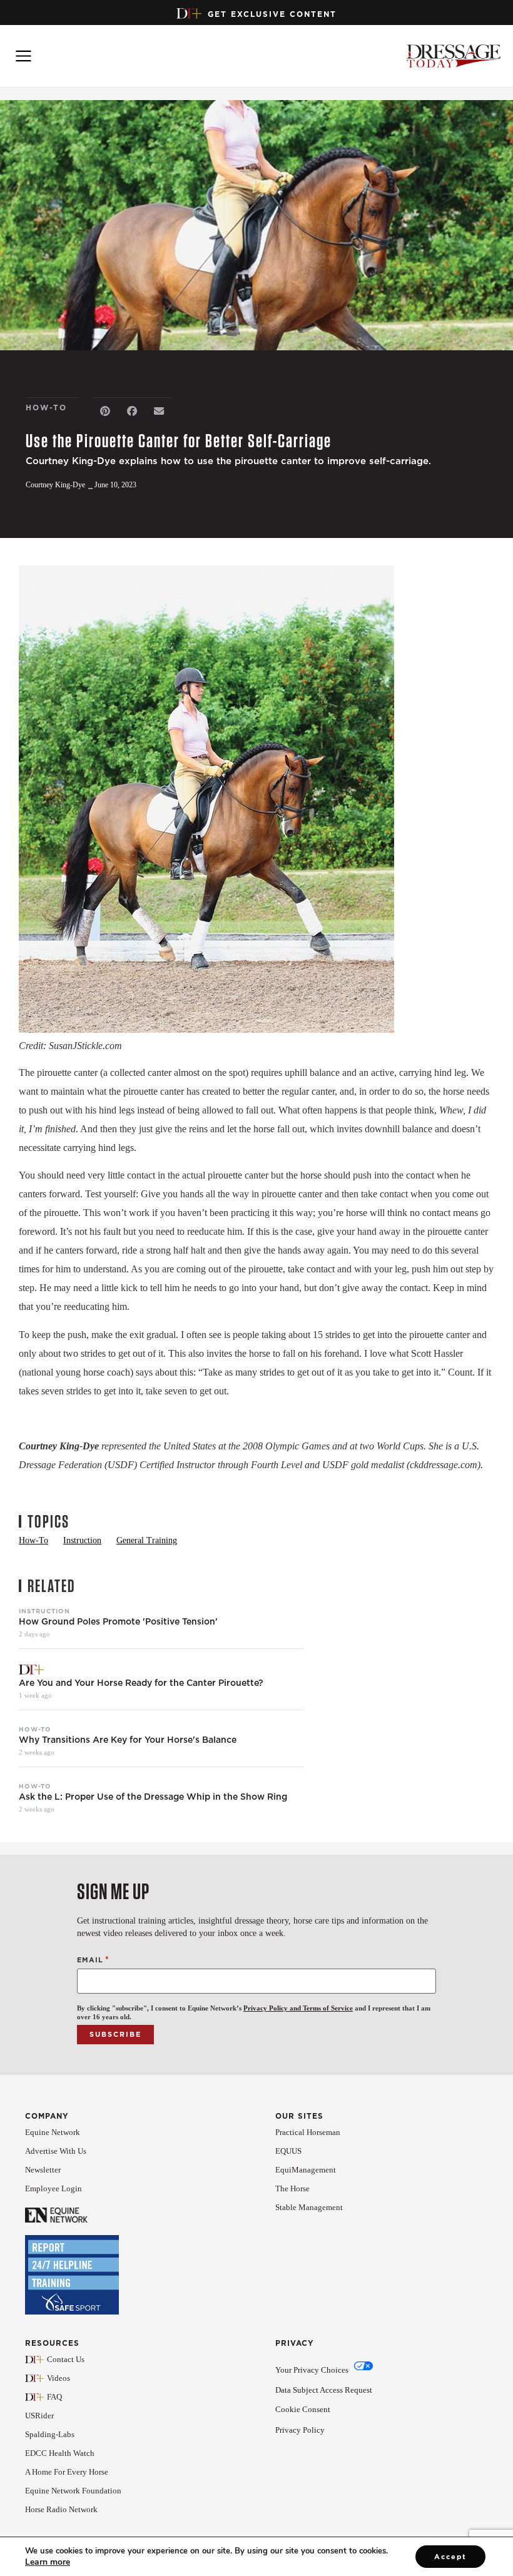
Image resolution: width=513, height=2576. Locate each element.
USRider (39, 2416)
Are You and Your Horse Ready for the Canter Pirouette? (141, 1683)
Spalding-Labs (50, 2434)
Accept (450, 2557)
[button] (105, 411)
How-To (35, 1729)
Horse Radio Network (61, 2509)
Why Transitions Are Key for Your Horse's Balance (128, 1740)
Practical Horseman (308, 2132)
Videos (58, 2378)
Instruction (44, 1611)
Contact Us (66, 2359)
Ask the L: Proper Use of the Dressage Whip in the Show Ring (153, 1797)
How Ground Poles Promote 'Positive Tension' (118, 1622)
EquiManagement (306, 2170)
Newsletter (43, 2170)
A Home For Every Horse (67, 2472)
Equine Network (53, 2132)
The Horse (292, 2188)
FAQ (54, 2397)
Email (93, 1960)
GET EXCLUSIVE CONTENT (272, 14)
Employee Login (53, 2188)
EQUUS (288, 2151)
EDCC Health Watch (60, 2453)
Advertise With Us (56, 2151)
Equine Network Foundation (73, 2491)
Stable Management (309, 2207)
